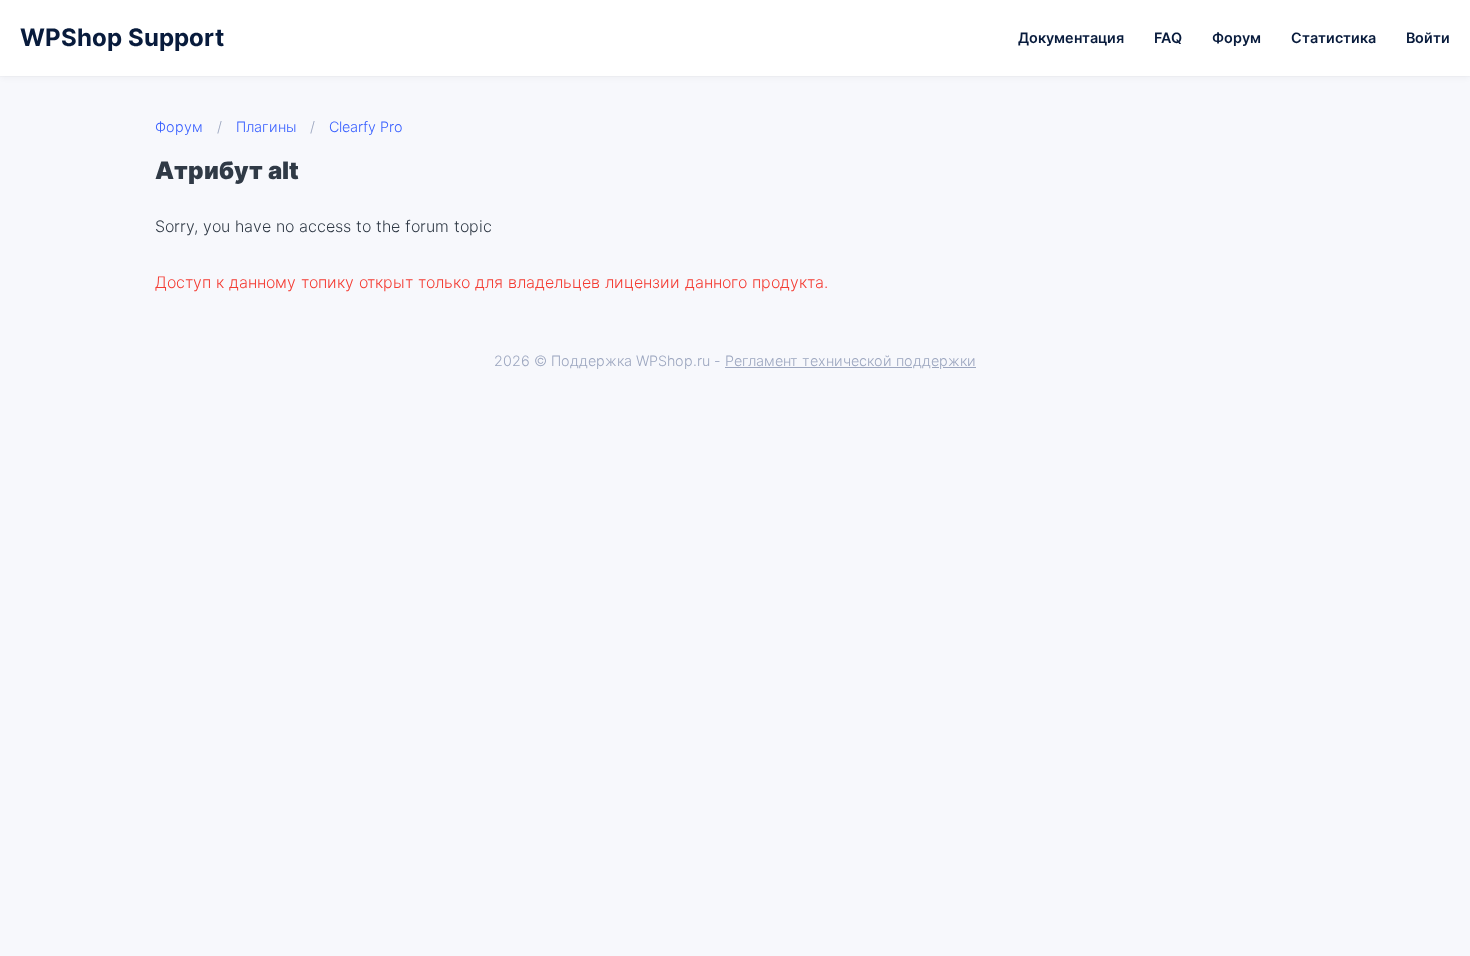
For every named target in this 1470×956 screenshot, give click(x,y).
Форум (1236, 37)
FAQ (1168, 37)
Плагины (266, 126)
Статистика (1333, 37)
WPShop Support (122, 37)
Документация (1071, 37)
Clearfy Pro (366, 126)
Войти (1428, 37)
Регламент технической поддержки (850, 360)
